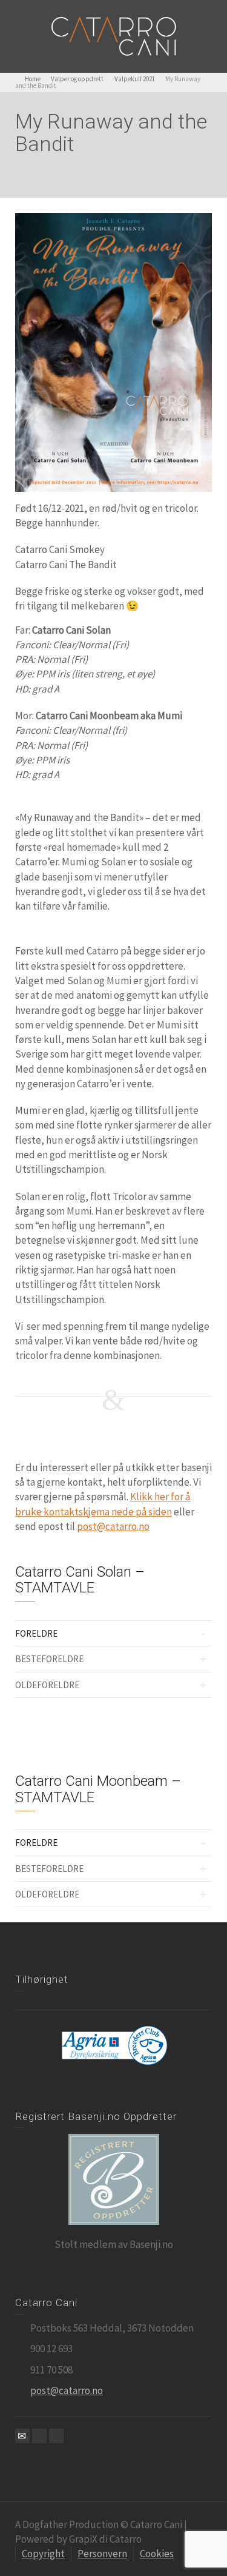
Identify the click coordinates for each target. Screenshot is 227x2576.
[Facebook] (39, 2436)
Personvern (102, 2554)
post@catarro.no (113, 1526)
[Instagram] (56, 2436)
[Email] (22, 2436)
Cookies (157, 2554)
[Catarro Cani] (114, 35)
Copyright (43, 2554)
